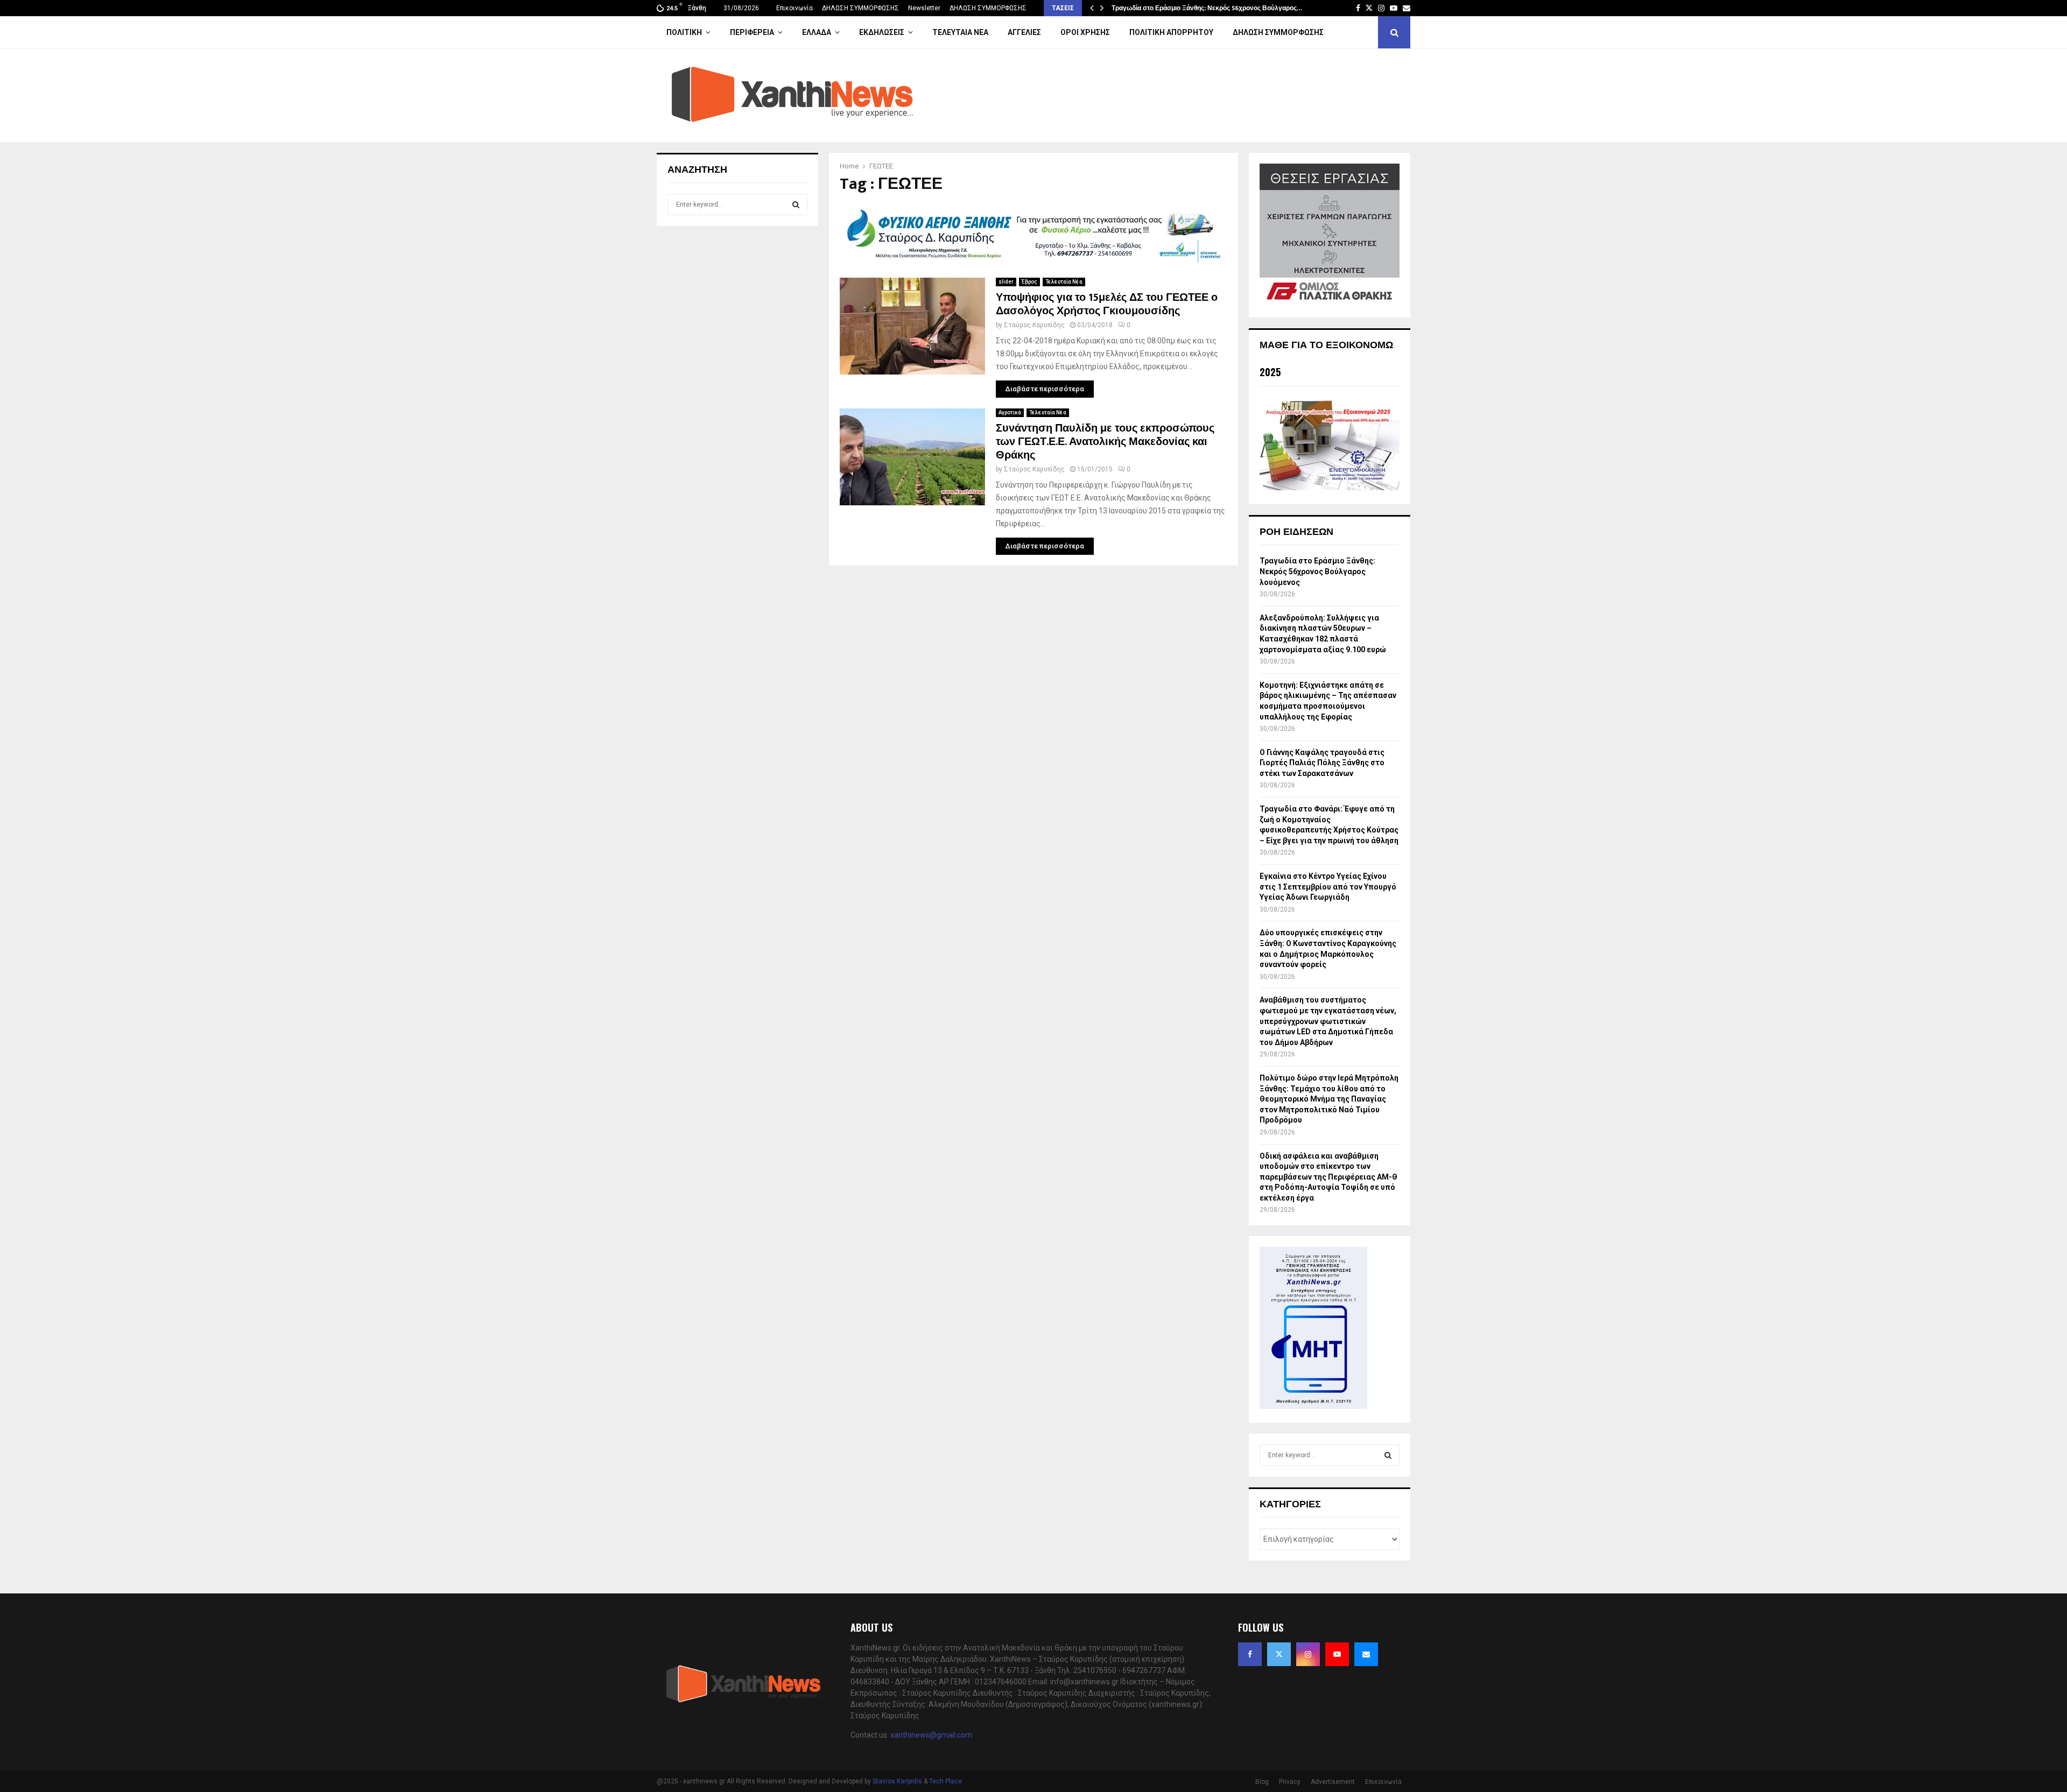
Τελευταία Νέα (960, 32)
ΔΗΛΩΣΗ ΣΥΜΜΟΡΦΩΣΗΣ (860, 8)
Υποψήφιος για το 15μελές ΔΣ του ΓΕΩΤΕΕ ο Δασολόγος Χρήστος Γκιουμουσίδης (1107, 304)
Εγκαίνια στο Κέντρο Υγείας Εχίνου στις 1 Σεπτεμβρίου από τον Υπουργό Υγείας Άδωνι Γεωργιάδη (1328, 887)
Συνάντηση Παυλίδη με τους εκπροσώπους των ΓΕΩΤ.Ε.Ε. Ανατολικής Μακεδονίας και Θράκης (1105, 442)
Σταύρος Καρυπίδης (1034, 325)
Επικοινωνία (795, 8)
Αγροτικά (1010, 412)
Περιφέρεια (752, 32)
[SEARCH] (796, 204)
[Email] (1366, 1654)
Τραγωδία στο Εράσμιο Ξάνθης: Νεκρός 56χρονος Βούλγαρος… (1207, 8)
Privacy (1290, 1782)
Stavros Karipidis (897, 1781)
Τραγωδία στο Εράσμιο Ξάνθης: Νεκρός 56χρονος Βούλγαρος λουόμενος (1317, 571)
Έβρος (1029, 282)
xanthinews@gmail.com (931, 1735)
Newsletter (924, 8)
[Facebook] (1250, 1654)
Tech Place (945, 1781)
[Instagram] (1308, 1654)
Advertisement (1333, 1782)
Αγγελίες (1024, 32)
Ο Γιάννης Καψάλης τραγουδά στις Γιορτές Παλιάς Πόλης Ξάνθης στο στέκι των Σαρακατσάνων (1322, 763)
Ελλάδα (817, 32)
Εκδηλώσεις (882, 32)
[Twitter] (1279, 1654)
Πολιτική (684, 32)
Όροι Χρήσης (1085, 32)
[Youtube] (1337, 1654)
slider (1006, 282)
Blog (1262, 1782)
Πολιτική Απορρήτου (1171, 32)
